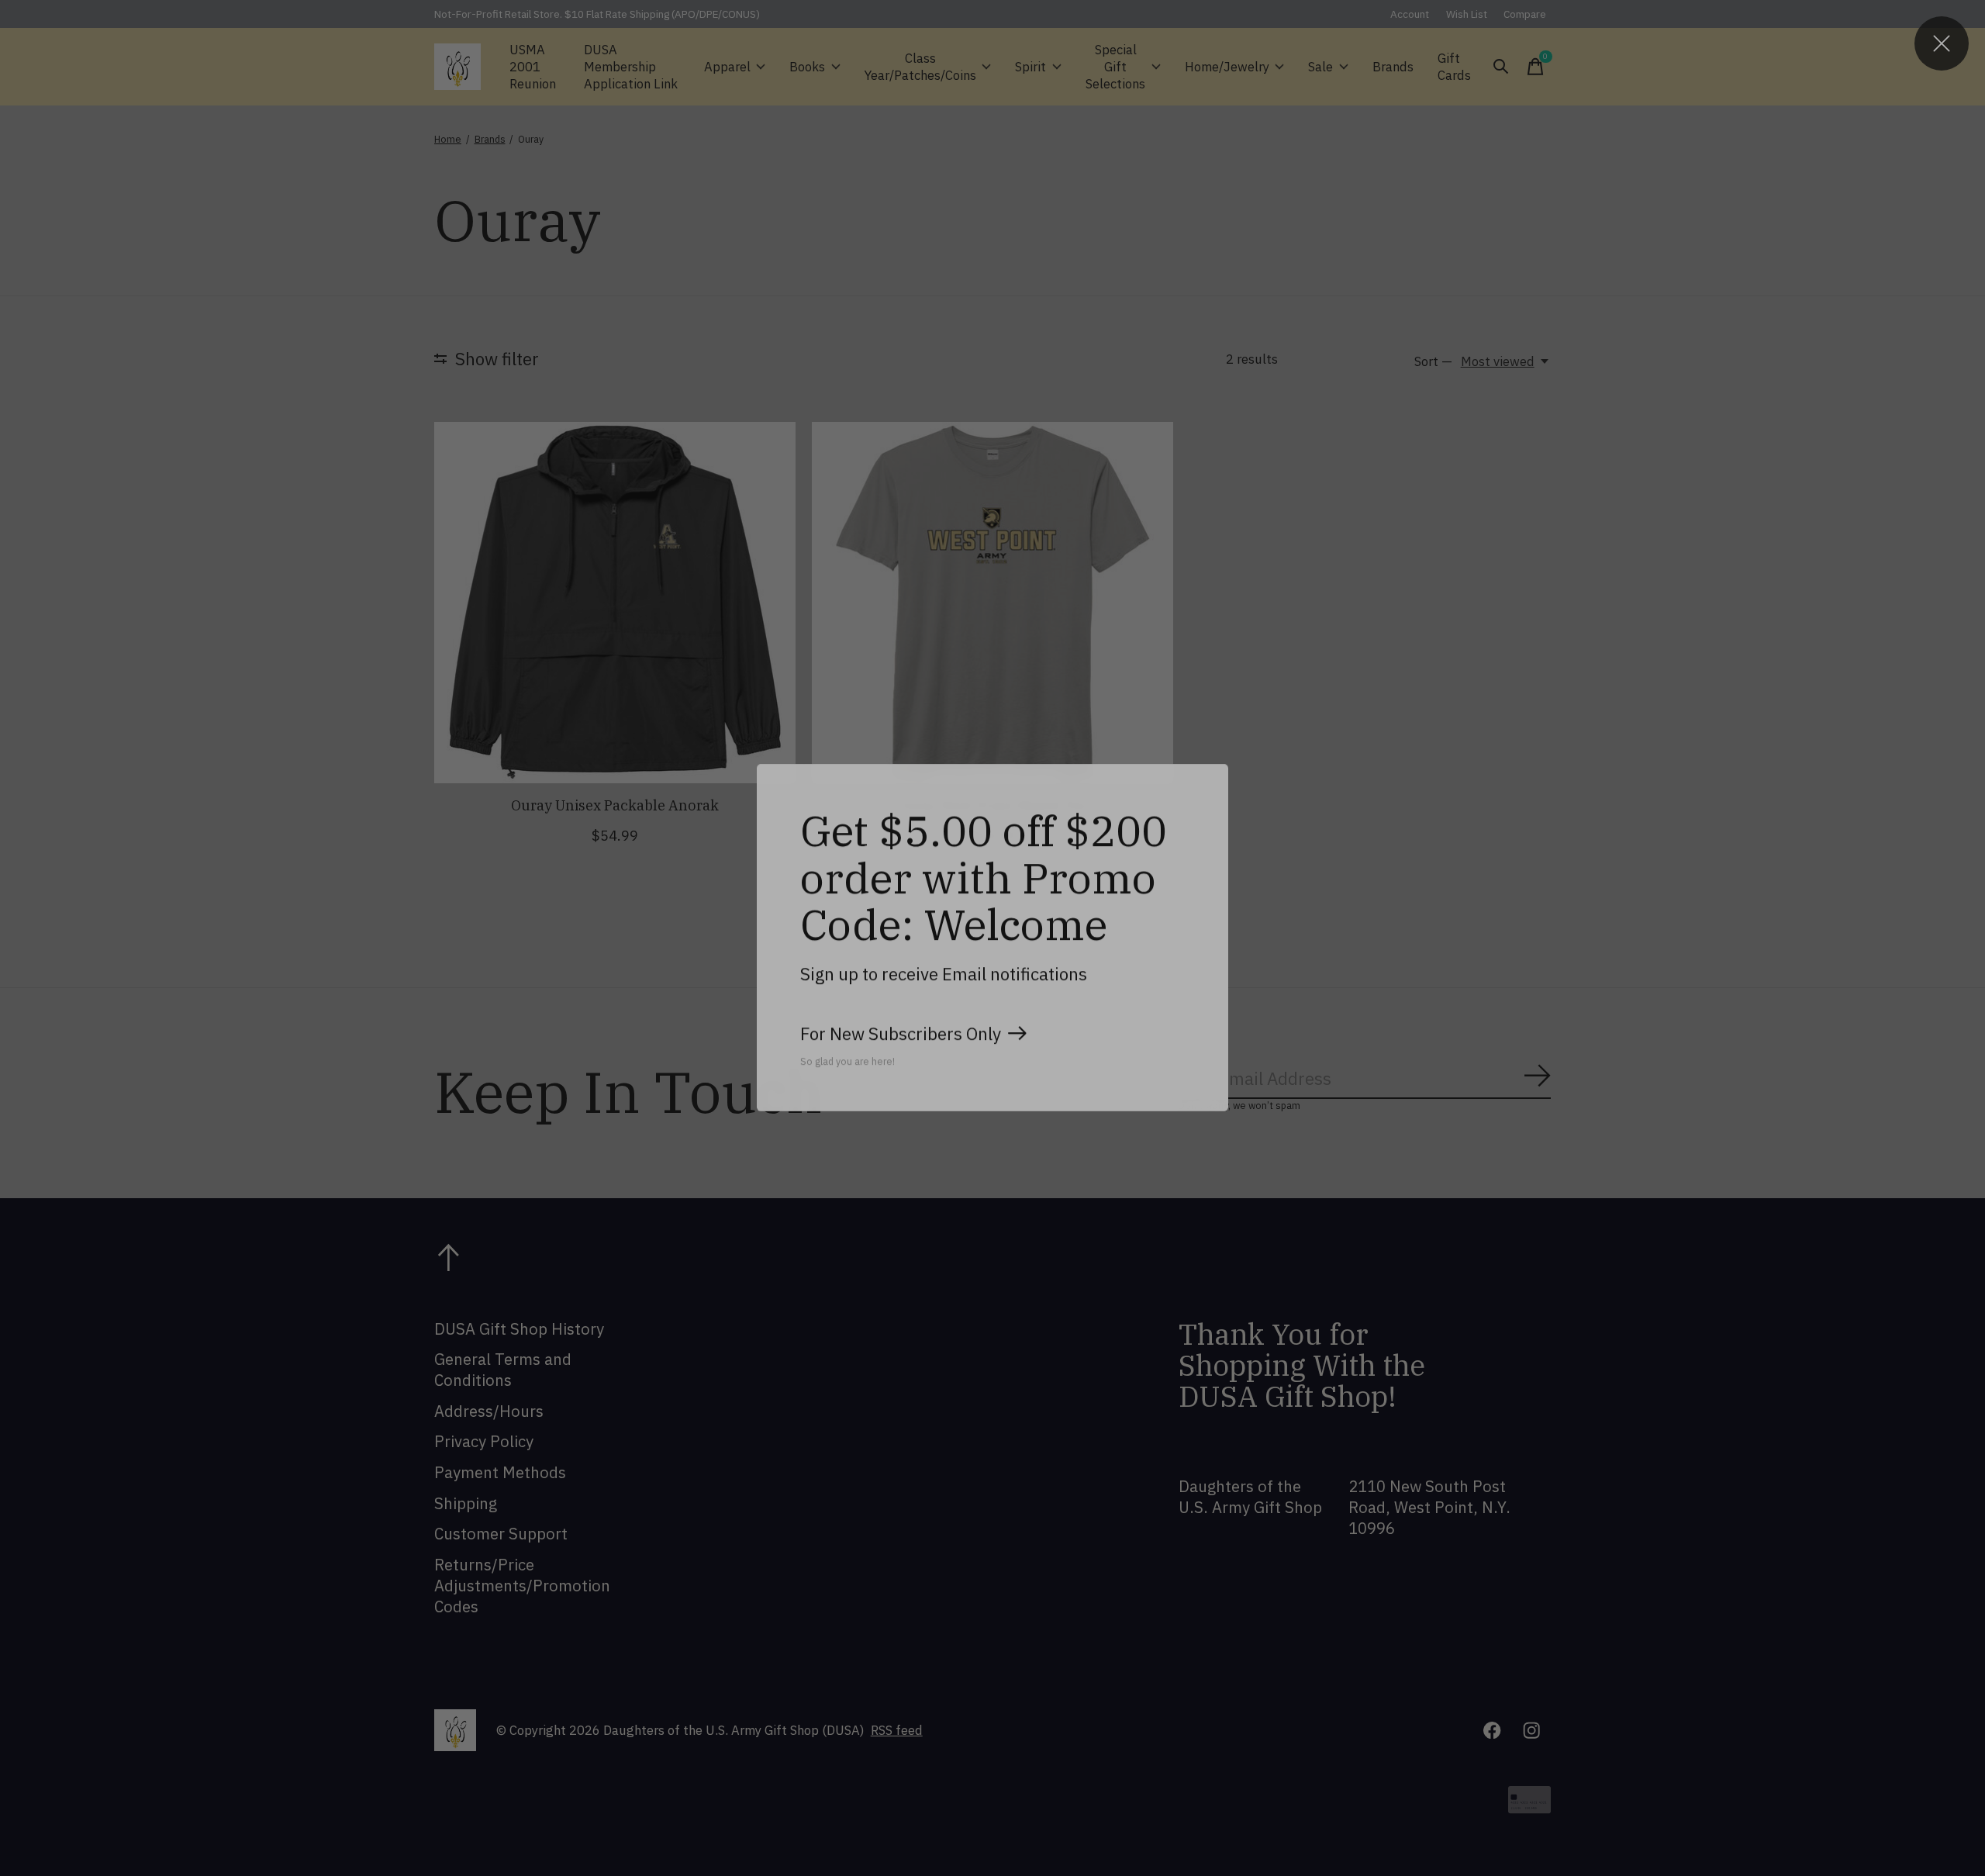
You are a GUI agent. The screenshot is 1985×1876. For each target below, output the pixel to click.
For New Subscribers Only (901, 1033)
